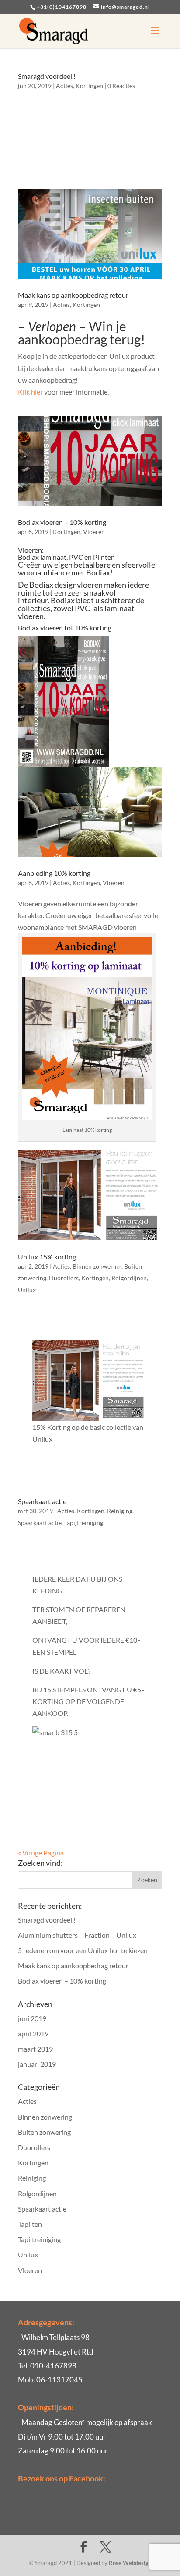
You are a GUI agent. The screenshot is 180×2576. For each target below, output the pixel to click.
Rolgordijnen (129, 1278)
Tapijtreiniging (84, 1523)
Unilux (27, 1290)
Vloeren (94, 532)
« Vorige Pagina (41, 1853)
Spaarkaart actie (42, 1501)
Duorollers (64, 1278)
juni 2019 (32, 2018)
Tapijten (30, 2224)
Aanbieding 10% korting (54, 873)
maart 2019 (35, 2049)
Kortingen (89, 86)
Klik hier (30, 392)
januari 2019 (37, 2064)
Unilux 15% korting (47, 1257)
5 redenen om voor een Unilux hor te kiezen (83, 1950)
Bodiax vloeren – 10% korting (62, 522)
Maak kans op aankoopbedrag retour (73, 295)
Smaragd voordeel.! (47, 76)
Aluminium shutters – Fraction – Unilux (77, 1935)
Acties (64, 86)
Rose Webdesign (130, 2563)
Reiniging (120, 1511)
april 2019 (33, 2033)
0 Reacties (121, 86)
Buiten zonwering (44, 2132)
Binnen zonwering (97, 1266)
